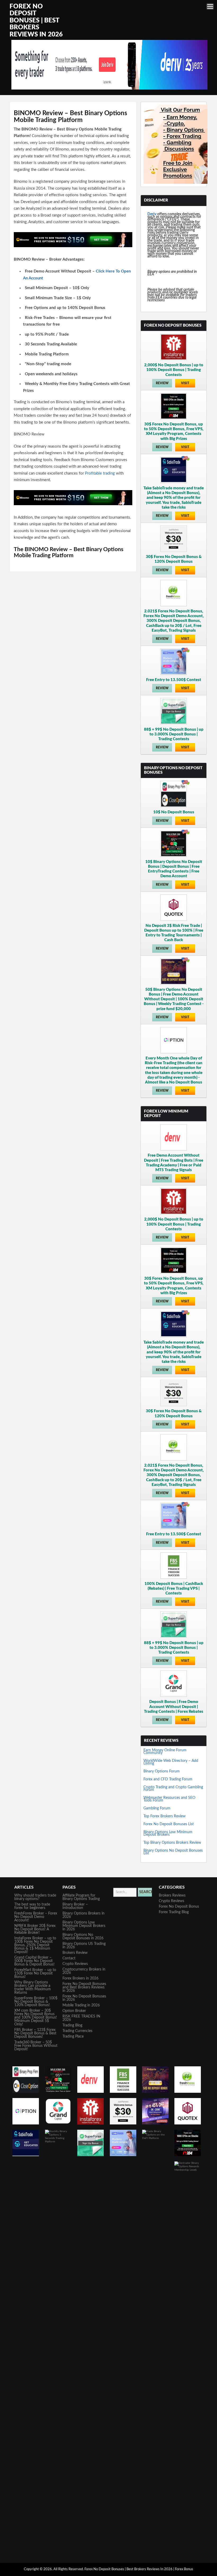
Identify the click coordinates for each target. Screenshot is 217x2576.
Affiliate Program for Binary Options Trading (81, 1897)
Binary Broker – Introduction (75, 1906)
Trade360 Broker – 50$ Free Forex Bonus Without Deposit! (36, 2046)
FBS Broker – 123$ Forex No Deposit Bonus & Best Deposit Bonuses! (35, 2033)
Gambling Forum (157, 1808)
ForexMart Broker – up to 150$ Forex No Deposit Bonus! (35, 1973)
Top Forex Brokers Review (164, 1816)
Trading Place (73, 2037)
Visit (185, 383)
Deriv (152, 214)
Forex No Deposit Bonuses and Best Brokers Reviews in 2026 (84, 1987)
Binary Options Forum (162, 1771)
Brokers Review (75, 1953)
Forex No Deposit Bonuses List (169, 1824)
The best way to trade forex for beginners (32, 1906)
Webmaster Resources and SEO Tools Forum (169, 1799)
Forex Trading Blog (174, 1912)
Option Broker (74, 2011)
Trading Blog (72, 2025)
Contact (69, 1958)
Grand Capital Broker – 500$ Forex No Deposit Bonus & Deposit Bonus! (34, 1961)
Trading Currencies (77, 2031)
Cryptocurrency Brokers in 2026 (84, 1971)
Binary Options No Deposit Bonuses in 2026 (83, 1937)
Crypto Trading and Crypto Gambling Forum (173, 1789)
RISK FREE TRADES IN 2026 (81, 2018)
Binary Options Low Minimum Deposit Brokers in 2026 (84, 1926)
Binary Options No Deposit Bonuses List (173, 1852)
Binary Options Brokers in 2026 (83, 1915)
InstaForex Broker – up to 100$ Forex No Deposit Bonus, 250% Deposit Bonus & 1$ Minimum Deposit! (35, 1945)
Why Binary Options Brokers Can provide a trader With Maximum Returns (33, 1988)
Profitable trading (100, 473)
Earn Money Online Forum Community (165, 1752)
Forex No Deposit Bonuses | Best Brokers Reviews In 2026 (36, 21)
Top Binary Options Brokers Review (172, 1843)
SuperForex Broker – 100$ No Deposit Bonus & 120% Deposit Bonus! (36, 2002)
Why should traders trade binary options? (35, 1897)
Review (162, 383)
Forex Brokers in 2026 (80, 1978)
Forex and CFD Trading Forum (168, 1779)
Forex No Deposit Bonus (179, 1907)
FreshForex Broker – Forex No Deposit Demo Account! (36, 1917)
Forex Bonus (184, 2569)
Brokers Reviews (172, 1895)
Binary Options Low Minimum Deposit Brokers (168, 1833)
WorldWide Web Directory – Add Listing (171, 1762)
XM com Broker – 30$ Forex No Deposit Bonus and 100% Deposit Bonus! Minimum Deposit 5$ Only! (36, 2017)
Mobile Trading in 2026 (81, 2005)
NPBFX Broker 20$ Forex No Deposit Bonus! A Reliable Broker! (35, 1929)
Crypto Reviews (75, 1964)
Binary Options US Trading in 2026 (84, 1946)
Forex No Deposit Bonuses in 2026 (84, 1998)
